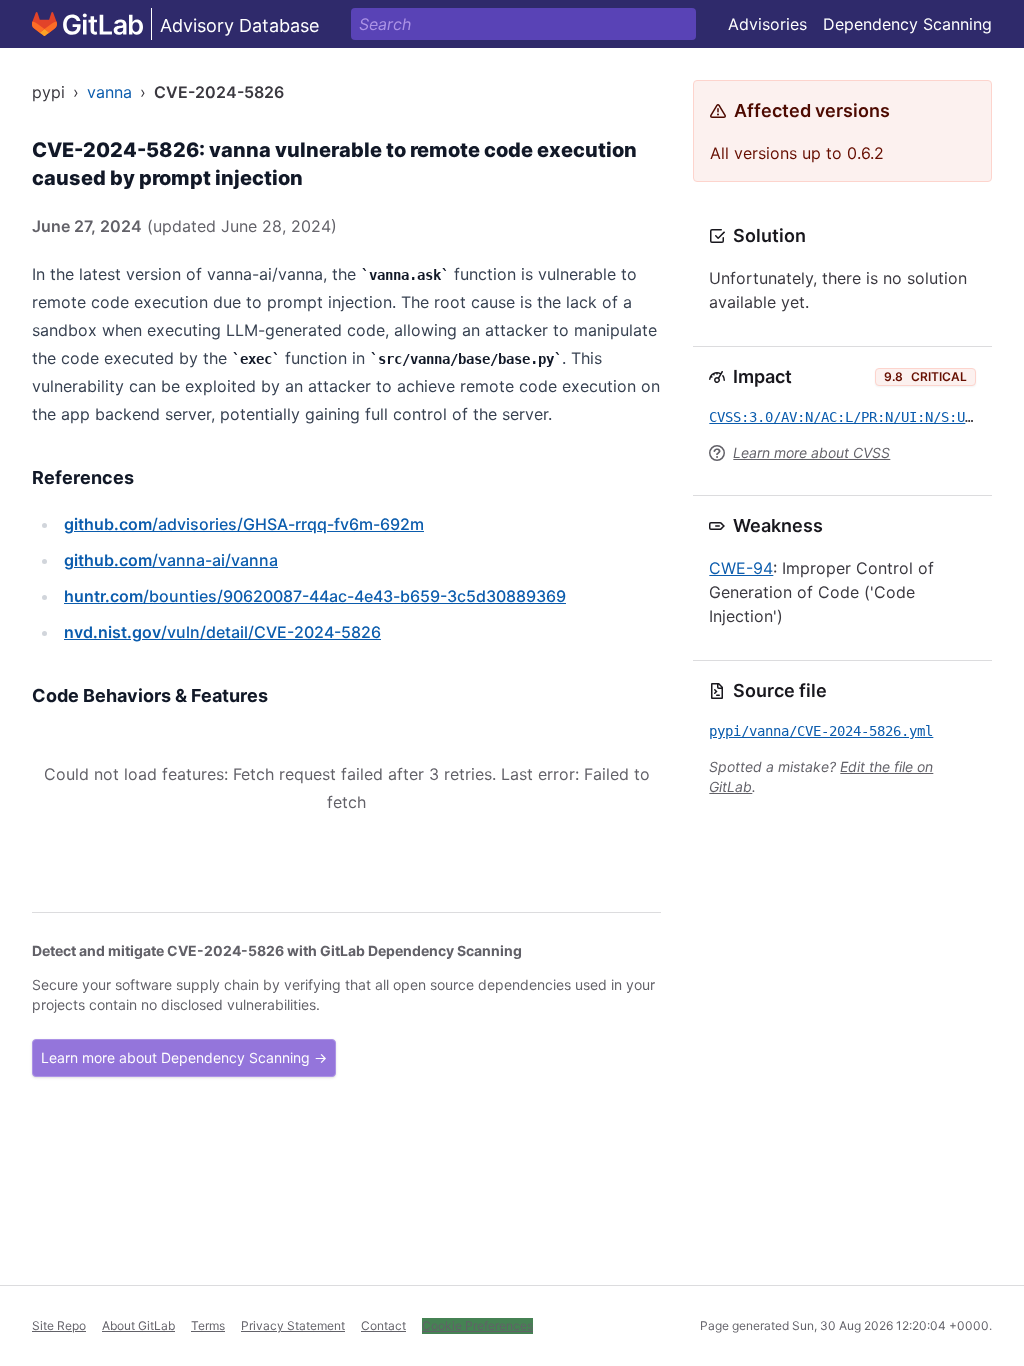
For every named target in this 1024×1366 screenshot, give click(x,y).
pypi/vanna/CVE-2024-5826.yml (821, 731)
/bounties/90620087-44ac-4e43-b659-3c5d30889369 (315, 596)
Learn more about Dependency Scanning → (184, 1057)
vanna (109, 92)
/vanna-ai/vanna (171, 560)
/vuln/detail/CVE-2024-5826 (222, 632)
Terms (208, 1325)
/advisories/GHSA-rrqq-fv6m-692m (244, 524)
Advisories (767, 24)
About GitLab (138, 1325)
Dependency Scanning (907, 24)
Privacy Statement (293, 1325)
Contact (383, 1325)
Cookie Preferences (477, 1325)
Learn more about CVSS (811, 452)
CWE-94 (741, 568)
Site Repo (59, 1325)
